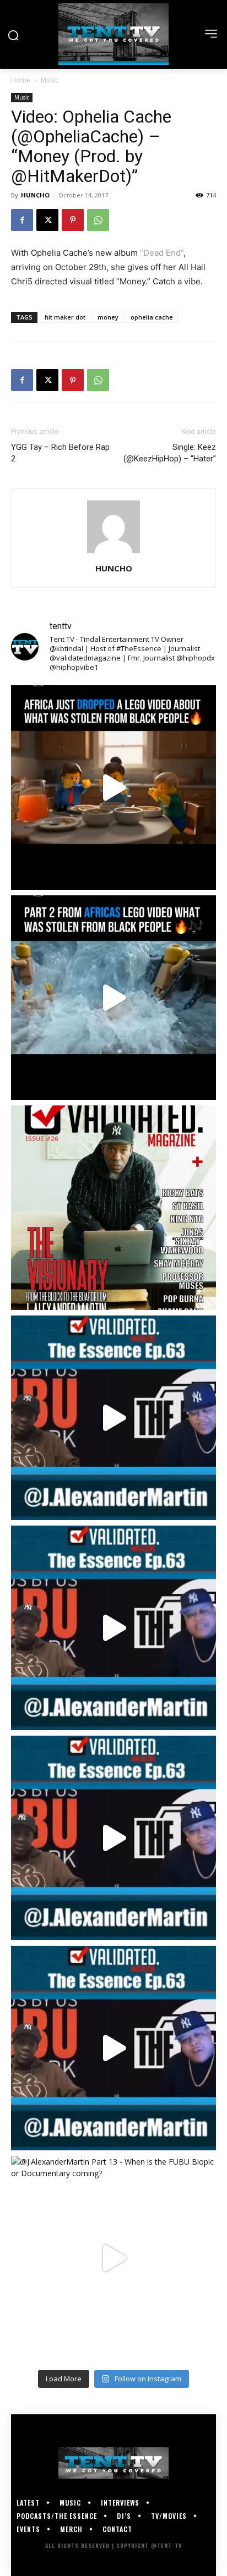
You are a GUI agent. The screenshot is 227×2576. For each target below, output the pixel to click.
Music (50, 80)
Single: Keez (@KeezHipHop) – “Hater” (170, 453)
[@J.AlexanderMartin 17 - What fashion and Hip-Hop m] (113, 1418)
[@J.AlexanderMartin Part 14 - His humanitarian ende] (113, 2048)
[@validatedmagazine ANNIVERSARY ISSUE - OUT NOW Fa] (113, 1208)
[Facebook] (22, 220)
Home (21, 80)
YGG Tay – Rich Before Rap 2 (60, 453)
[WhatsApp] (98, 220)
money (108, 317)
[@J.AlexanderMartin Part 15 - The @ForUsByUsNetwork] (113, 1838)
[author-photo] (113, 553)
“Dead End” (162, 253)
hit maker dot (65, 317)
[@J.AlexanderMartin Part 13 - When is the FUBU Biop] (113, 2258)
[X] (47, 220)
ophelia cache (152, 317)
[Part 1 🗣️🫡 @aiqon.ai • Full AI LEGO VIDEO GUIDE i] (113, 788)
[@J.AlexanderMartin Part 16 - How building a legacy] (113, 1628)
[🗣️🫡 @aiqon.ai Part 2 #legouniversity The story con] (113, 998)
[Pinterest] (73, 220)
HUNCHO (35, 195)
